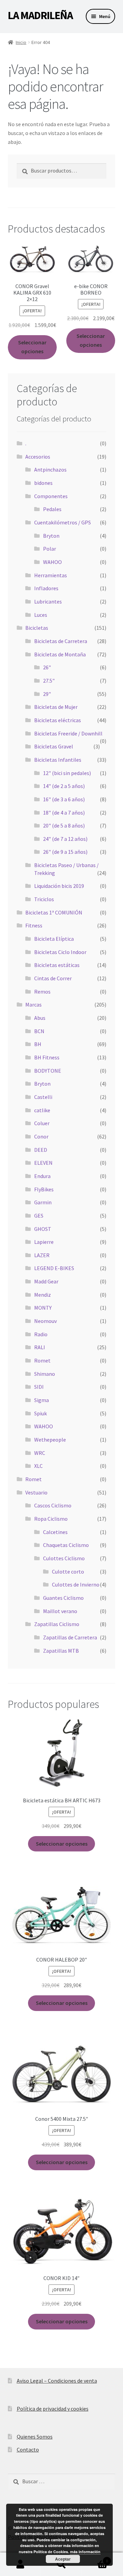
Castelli (43, 1097)
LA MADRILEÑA (40, 15)
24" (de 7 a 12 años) (65, 839)
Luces (41, 615)
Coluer (42, 1123)
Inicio (21, 42)
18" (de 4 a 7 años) (64, 813)
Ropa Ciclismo (51, 1519)
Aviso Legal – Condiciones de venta (57, 2381)
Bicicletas (37, 628)
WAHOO (52, 562)
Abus (40, 1018)
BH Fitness (47, 1057)
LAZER (42, 1255)
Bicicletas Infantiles (58, 760)
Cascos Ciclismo (53, 1505)
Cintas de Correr (53, 978)
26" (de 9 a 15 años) (65, 852)
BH (38, 1044)
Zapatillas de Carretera (70, 1637)
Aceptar (63, 2559)
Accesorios (38, 457)
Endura (42, 1176)
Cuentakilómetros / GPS (63, 522)
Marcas (33, 1004)
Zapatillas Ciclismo (57, 1624)
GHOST (43, 1229)
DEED (41, 1150)
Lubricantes (48, 601)
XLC (38, 1466)
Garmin (43, 1202)
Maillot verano (60, 1611)
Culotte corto (68, 1572)
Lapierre (44, 1242)
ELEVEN (43, 1163)
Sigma (42, 1400)
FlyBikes (44, 1189)
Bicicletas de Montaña (60, 654)
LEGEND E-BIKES (54, 1268)
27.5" (49, 681)
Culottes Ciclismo (64, 1558)
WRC (40, 1453)
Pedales (52, 509)
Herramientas (51, 575)
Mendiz (43, 1295)
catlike (42, 1110)
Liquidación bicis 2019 (59, 886)
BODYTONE (48, 1071)
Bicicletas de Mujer (56, 707)
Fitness (34, 925)
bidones (43, 483)
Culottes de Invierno (76, 1584)
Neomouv (45, 1321)
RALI (40, 1347)
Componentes (51, 496)
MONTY (43, 1308)
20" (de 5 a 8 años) (64, 825)
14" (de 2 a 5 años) (64, 786)
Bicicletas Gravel (54, 746)
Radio (41, 1334)
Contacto (28, 2450)
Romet (42, 1360)
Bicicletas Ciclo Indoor (60, 952)
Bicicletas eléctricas (58, 720)
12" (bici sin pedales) (67, 773)
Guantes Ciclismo (63, 1598)
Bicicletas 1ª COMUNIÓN (54, 912)
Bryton (51, 536)
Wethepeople (50, 1440)
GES (39, 1216)
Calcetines (55, 1532)
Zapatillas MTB (61, 1651)
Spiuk (40, 1413)
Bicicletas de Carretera (61, 641)
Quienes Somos (35, 2437)
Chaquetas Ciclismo (66, 1545)
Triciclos (44, 899)
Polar (50, 549)
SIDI (39, 1387)
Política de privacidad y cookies (53, 2409)
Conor (41, 1136)
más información (85, 2552)
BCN (39, 1031)
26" (47, 667)
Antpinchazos (50, 470)
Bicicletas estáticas (57, 965)
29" (47, 694)
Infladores (46, 588)
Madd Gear (46, 1281)
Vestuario (36, 1492)
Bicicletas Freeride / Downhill (68, 733)
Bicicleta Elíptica (54, 939)
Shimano (45, 1374)
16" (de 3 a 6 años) (64, 799)
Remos (42, 992)
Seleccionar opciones (32, 347)
